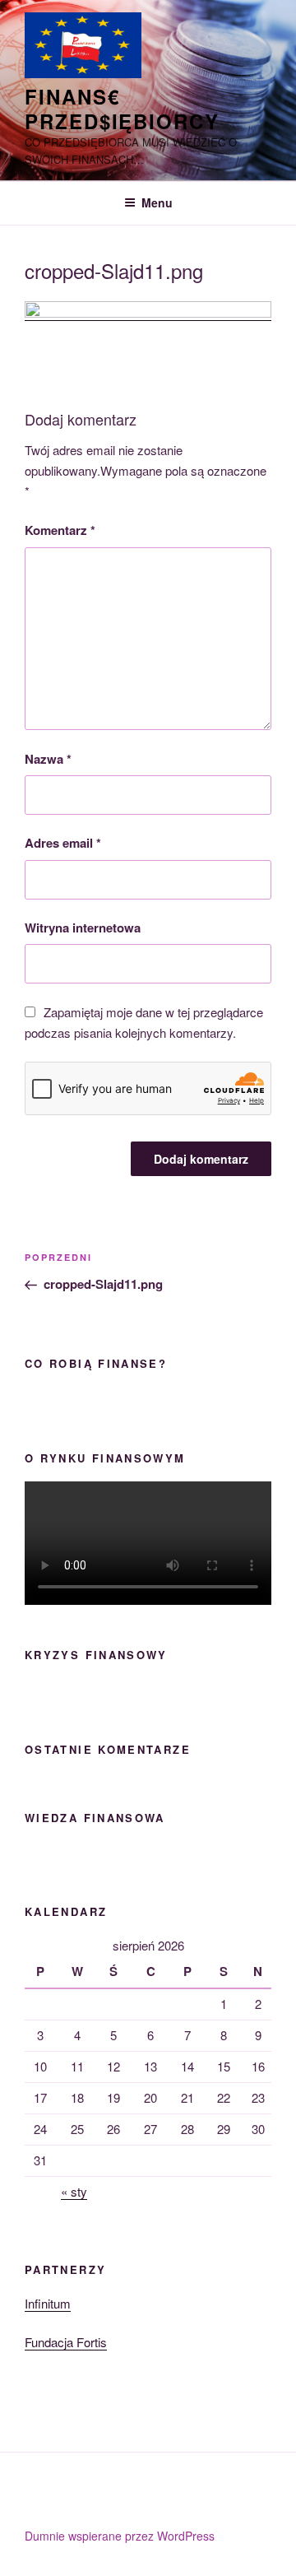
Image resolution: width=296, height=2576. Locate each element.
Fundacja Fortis (66, 2342)
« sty (74, 2191)
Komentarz (60, 530)
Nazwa (48, 759)
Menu (157, 202)
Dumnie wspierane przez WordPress (120, 2536)
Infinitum (48, 2303)
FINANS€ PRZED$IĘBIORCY (122, 109)
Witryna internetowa (83, 928)
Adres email (63, 843)
